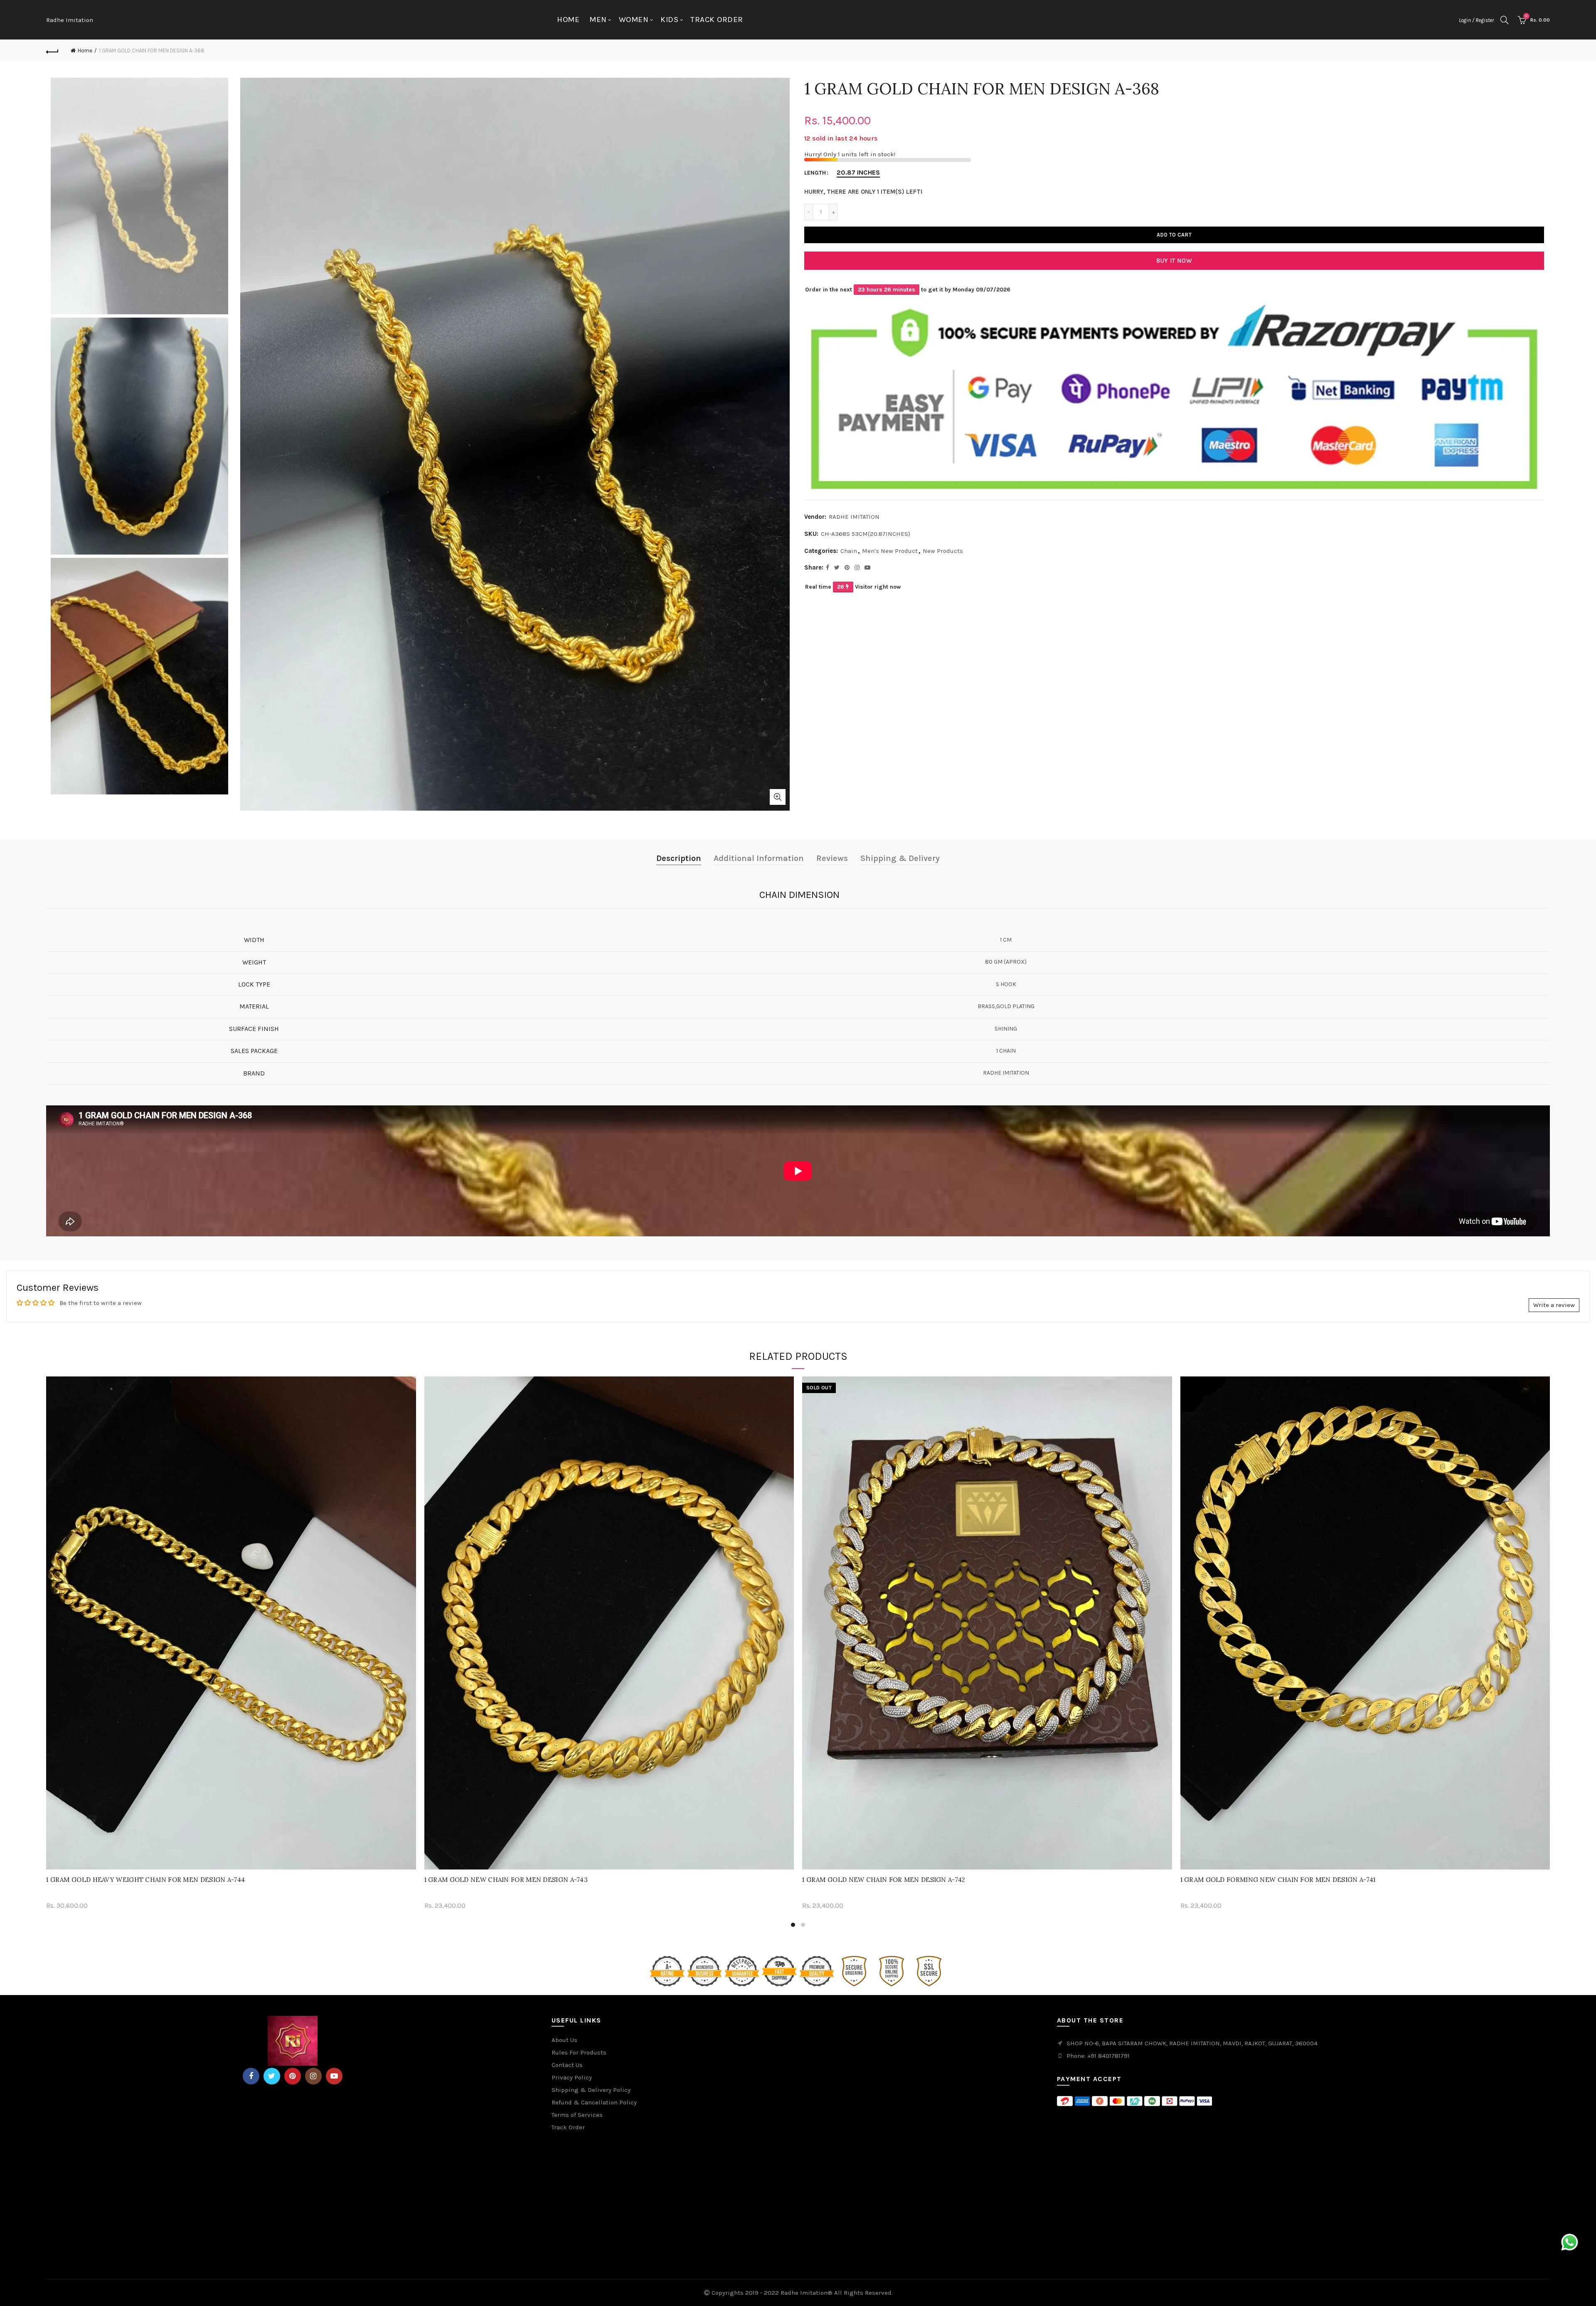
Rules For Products (579, 2052)
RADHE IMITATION (854, 517)
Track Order (717, 20)
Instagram (313, 2076)
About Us (564, 2040)
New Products (943, 551)
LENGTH (815, 173)
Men (598, 20)
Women (634, 20)
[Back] (52, 51)
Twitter (272, 2076)
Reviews (832, 858)
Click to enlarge (778, 797)
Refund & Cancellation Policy (594, 2102)
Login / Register (1476, 20)
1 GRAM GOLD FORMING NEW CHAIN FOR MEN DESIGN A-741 (1278, 1880)
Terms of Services (577, 2115)
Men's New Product (890, 551)
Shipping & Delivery (900, 858)
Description (679, 858)
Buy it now (1174, 261)
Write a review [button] (1554, 1305)
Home (568, 20)
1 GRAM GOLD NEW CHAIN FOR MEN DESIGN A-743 (506, 1880)
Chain (849, 551)
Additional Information (759, 858)
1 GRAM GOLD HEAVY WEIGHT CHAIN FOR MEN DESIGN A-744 (145, 1880)
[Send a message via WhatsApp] (1570, 2242)
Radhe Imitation (70, 20)
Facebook (251, 2076)
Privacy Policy (572, 2077)
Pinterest (293, 2076)
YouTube (334, 2076)
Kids (669, 20)
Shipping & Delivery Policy (591, 2090)
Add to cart (1174, 235)
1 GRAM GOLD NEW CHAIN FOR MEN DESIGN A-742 (884, 1880)
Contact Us (567, 2065)
